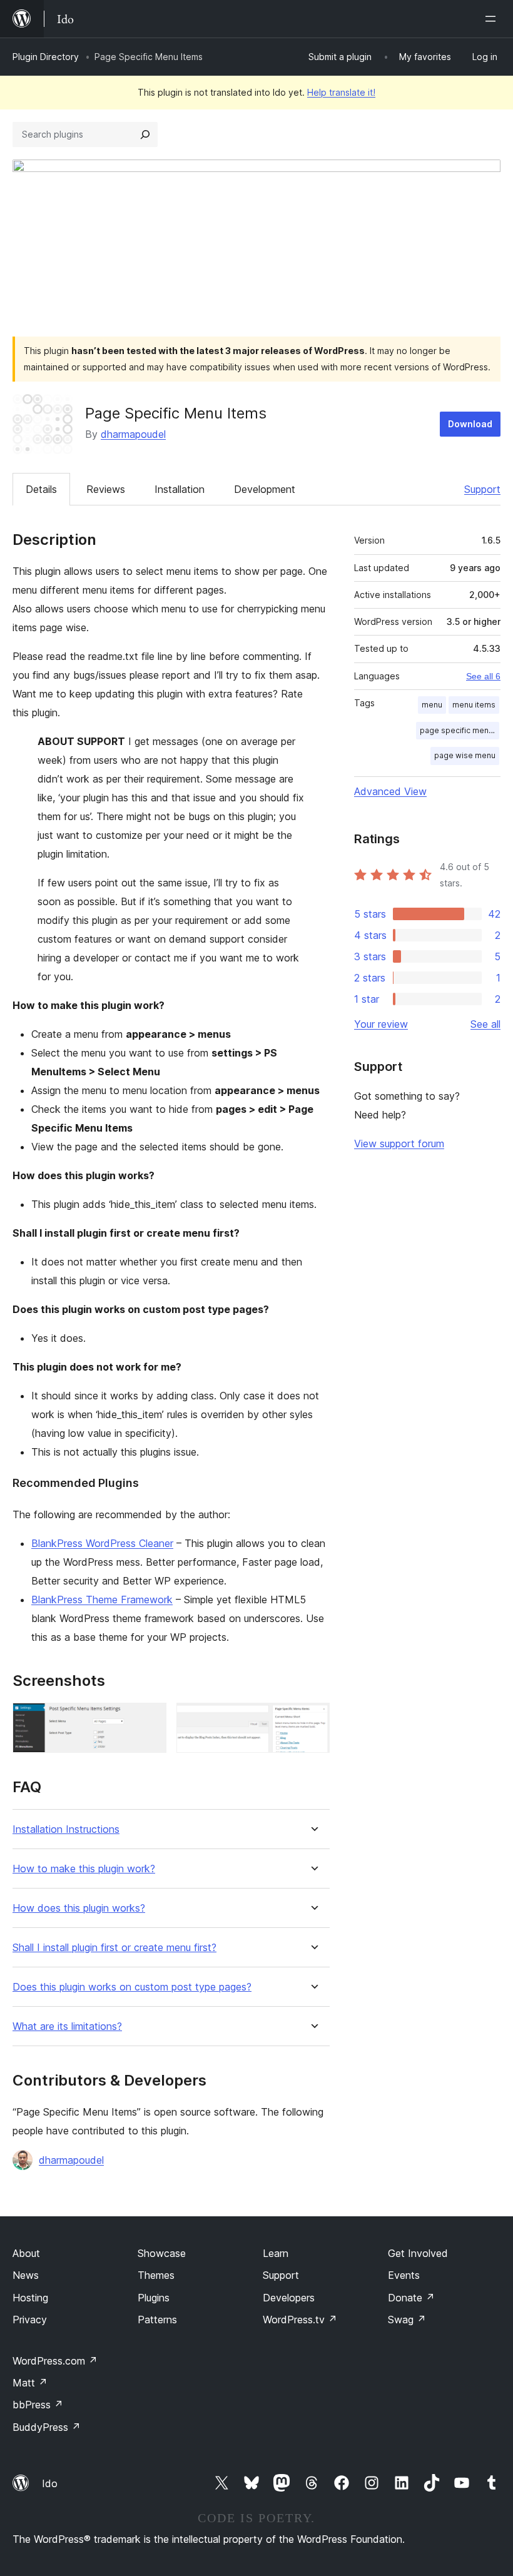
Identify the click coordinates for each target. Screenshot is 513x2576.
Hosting (30, 2298)
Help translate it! (341, 92)
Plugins (154, 2298)
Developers (289, 2298)
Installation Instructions (66, 1829)
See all (485, 1024)
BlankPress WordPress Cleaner (102, 1543)
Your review (381, 1024)
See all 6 (483, 676)
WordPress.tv (300, 2320)
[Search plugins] (145, 134)
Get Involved (418, 2253)
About (26, 2253)
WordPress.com (55, 2361)
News (26, 2275)
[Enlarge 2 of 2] (313, 1720)
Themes (156, 2275)
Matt (30, 2383)
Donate (411, 2298)
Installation (180, 489)
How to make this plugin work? (84, 1869)
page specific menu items (460, 730)
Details (41, 489)
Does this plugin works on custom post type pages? (132, 1987)
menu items (474, 705)
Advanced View (390, 791)
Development (265, 489)
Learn (276, 2253)
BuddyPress (47, 2427)
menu (432, 705)
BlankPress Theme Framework (102, 1600)
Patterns (157, 2320)
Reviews (106, 489)
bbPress (38, 2405)
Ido (50, 2483)
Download (470, 424)
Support (482, 489)
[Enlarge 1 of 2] (150, 1720)
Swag (407, 2320)
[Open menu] (493, 19)
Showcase (162, 2253)
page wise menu (465, 755)
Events (404, 2275)
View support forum (399, 1143)
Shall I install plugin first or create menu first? (114, 1948)
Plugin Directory (46, 57)
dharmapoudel (133, 434)
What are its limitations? (67, 2026)
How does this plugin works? (79, 1908)
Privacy (30, 2320)
